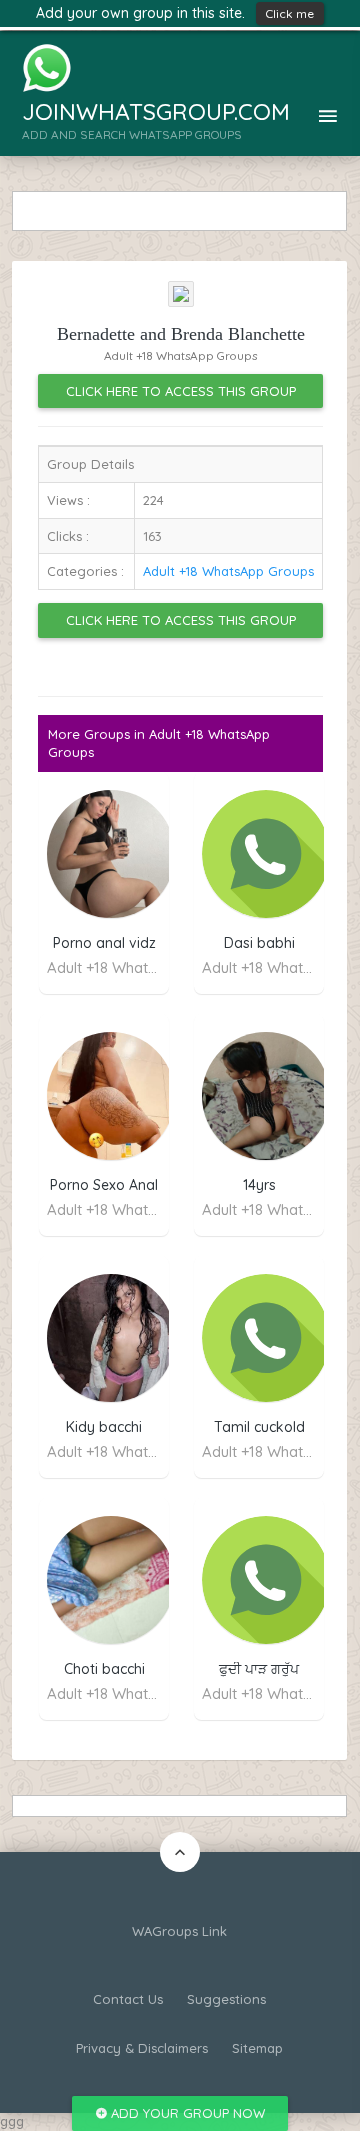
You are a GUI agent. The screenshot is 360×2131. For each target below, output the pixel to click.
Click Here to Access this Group (181, 391)
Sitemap (257, 2048)
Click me (290, 13)
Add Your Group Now (186, 2113)
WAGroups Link (179, 1931)
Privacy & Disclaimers (142, 2048)
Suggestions (226, 1999)
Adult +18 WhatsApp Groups (228, 571)
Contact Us (128, 1999)
